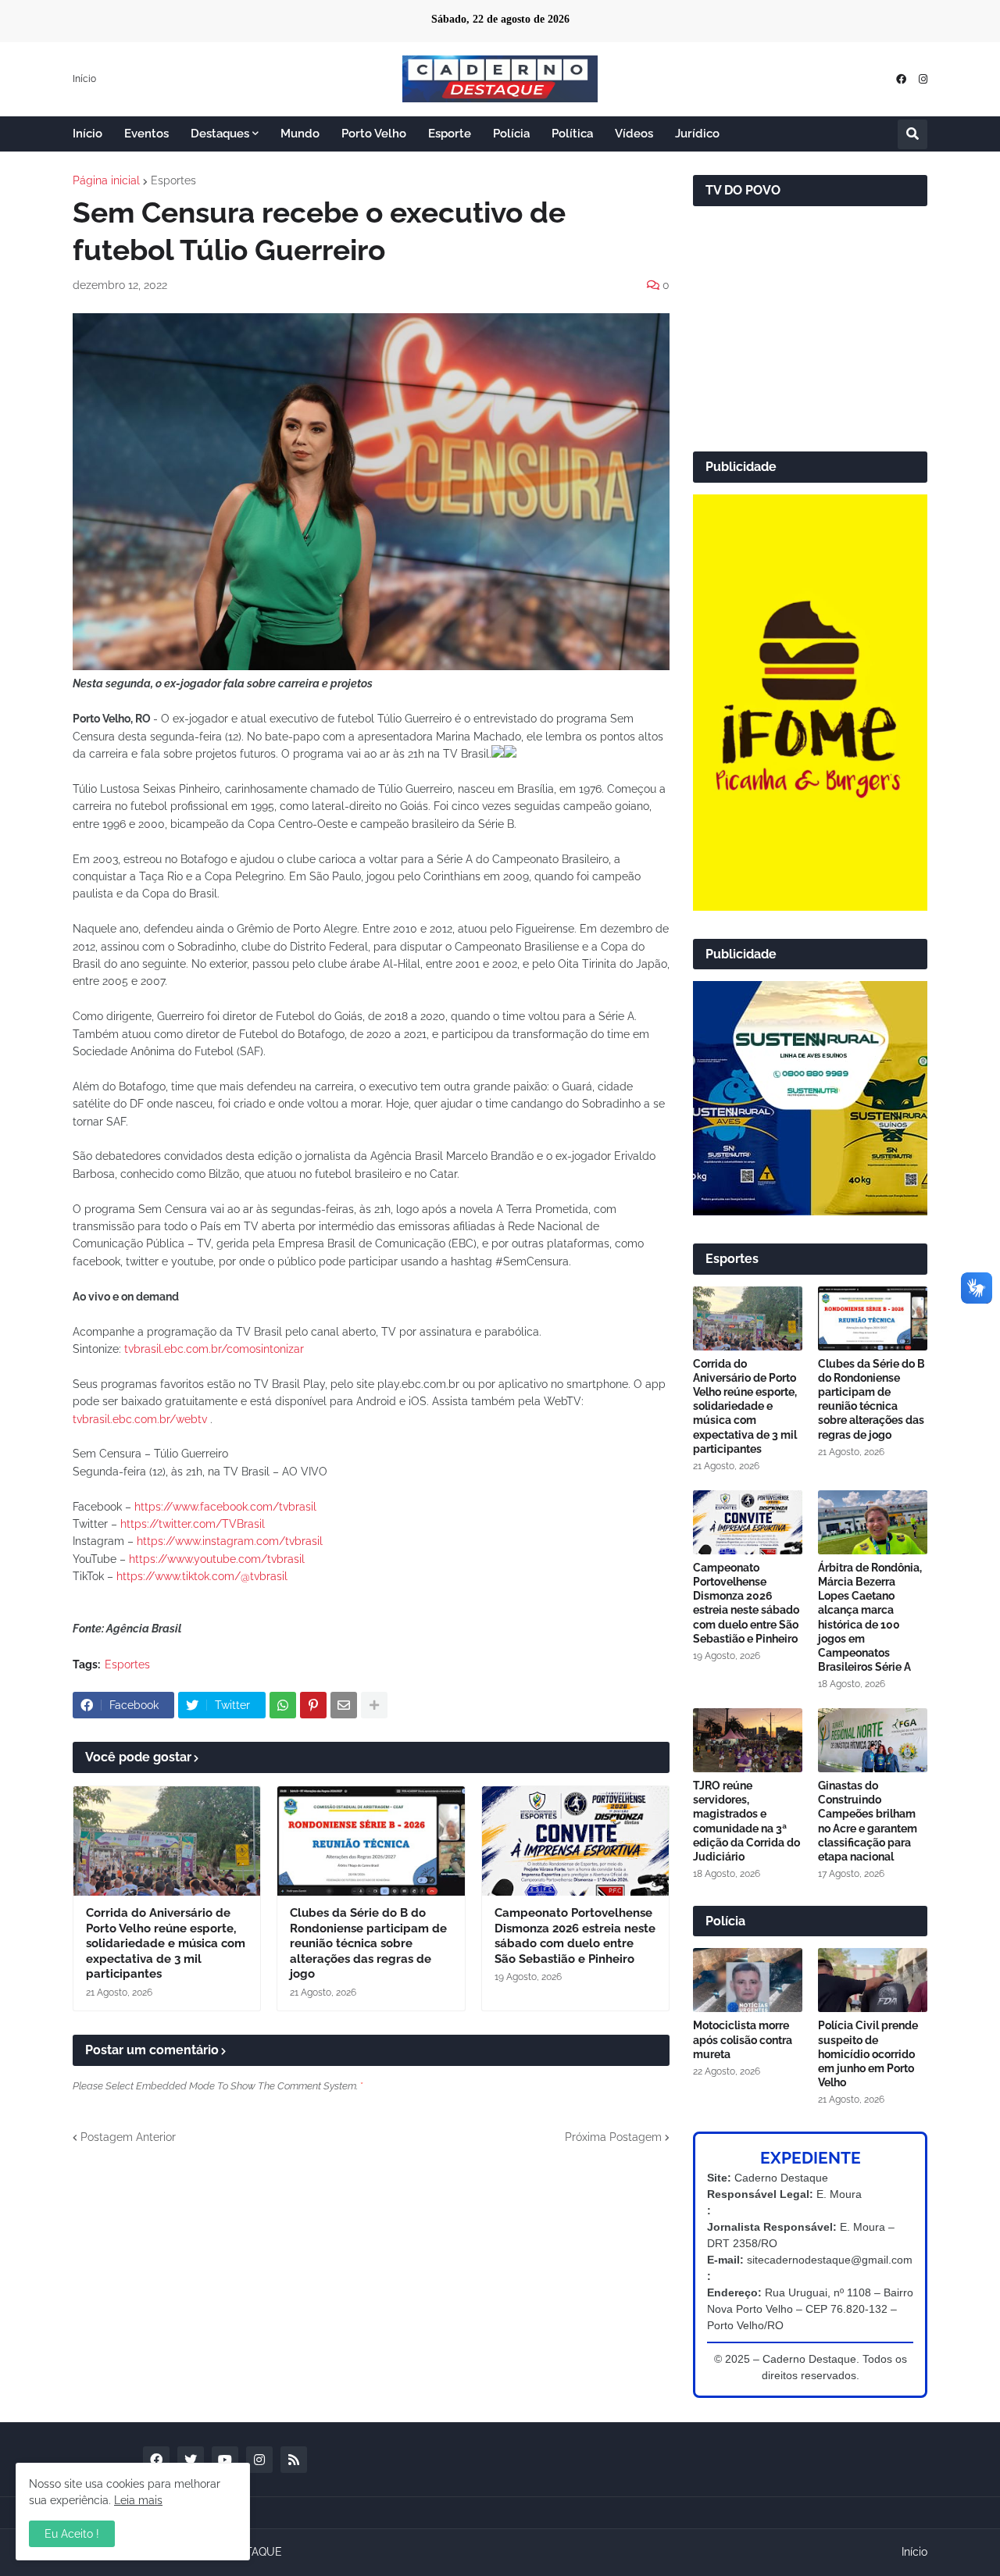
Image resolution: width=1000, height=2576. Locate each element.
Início (84, 79)
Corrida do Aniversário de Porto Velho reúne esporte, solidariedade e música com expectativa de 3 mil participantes (166, 1943)
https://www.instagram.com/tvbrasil (230, 1541)
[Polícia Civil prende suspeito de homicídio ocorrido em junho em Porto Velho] (873, 1980)
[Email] (344, 1705)
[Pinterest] (313, 1705)
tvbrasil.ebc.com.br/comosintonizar (212, 1349)
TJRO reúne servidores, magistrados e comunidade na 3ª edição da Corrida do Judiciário (746, 1821)
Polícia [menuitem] (511, 134)
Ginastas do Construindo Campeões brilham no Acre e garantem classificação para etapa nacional (868, 1821)
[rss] (294, 2460)
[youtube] (225, 2460)
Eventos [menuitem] (146, 134)
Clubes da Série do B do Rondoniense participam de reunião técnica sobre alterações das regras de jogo (368, 1943)
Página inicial (106, 180)
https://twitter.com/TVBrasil (193, 1524)
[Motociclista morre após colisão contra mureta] (748, 1980)
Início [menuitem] (87, 134)
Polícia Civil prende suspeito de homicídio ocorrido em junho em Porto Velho (868, 2054)
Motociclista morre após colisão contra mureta (743, 2039)
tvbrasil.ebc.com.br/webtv (140, 1419)
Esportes (173, 180)
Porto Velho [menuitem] (374, 134)
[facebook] (901, 79)
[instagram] (923, 79)
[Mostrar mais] (374, 1705)
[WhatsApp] (283, 1705)
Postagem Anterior (128, 2137)
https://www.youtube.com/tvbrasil (217, 1559)
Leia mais (138, 2500)
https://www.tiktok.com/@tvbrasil (202, 1576)
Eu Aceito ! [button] (72, 2534)
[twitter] (191, 2460)
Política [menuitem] (572, 134)
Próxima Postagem (613, 2137)
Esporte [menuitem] (450, 134)
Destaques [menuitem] (220, 134)
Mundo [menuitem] (300, 134)
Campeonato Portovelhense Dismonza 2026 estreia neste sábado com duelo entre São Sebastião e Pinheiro (575, 1936)
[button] (912, 134)
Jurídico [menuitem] (697, 134)
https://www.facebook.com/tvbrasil (225, 1507)
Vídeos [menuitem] (634, 134)
